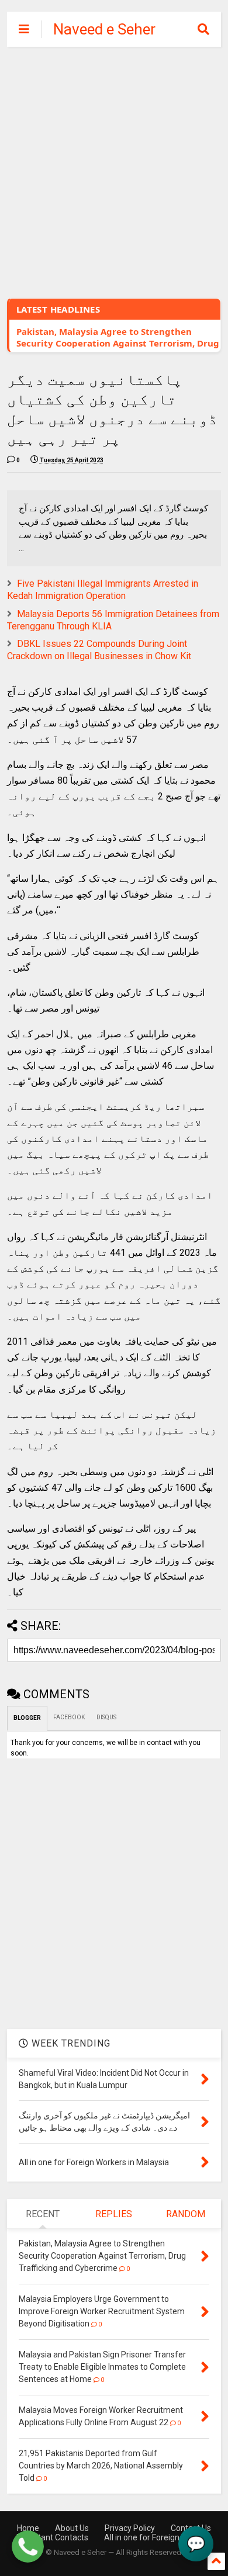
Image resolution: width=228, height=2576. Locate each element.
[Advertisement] (114, 167)
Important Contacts (52, 2537)
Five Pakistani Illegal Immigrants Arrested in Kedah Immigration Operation (103, 590)
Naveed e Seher (104, 29)
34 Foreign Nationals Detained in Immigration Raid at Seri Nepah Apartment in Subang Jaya (119, 343)
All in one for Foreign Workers (158, 2537)
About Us (72, 2528)
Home (28, 2528)
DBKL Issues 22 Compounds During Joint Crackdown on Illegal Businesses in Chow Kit (99, 650)
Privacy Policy (130, 2528)
